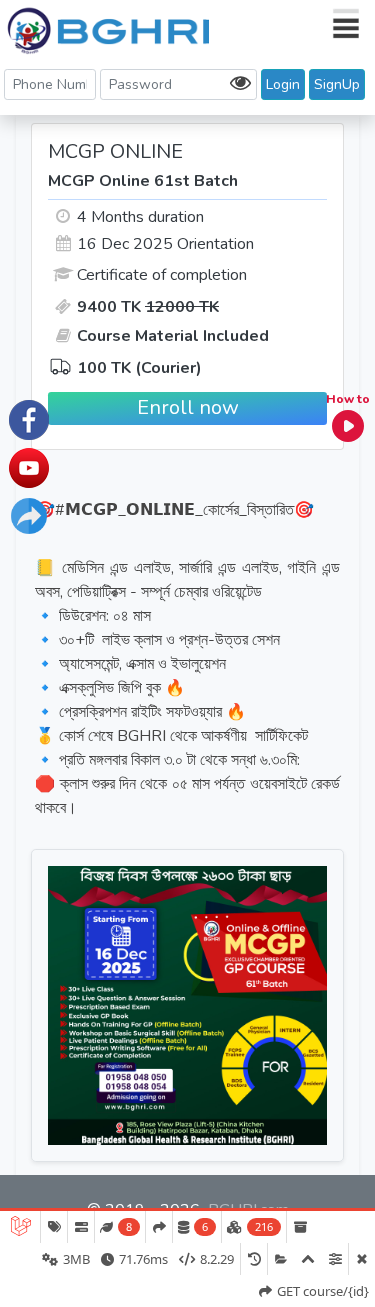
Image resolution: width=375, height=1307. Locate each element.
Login (283, 84)
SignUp (337, 84)
